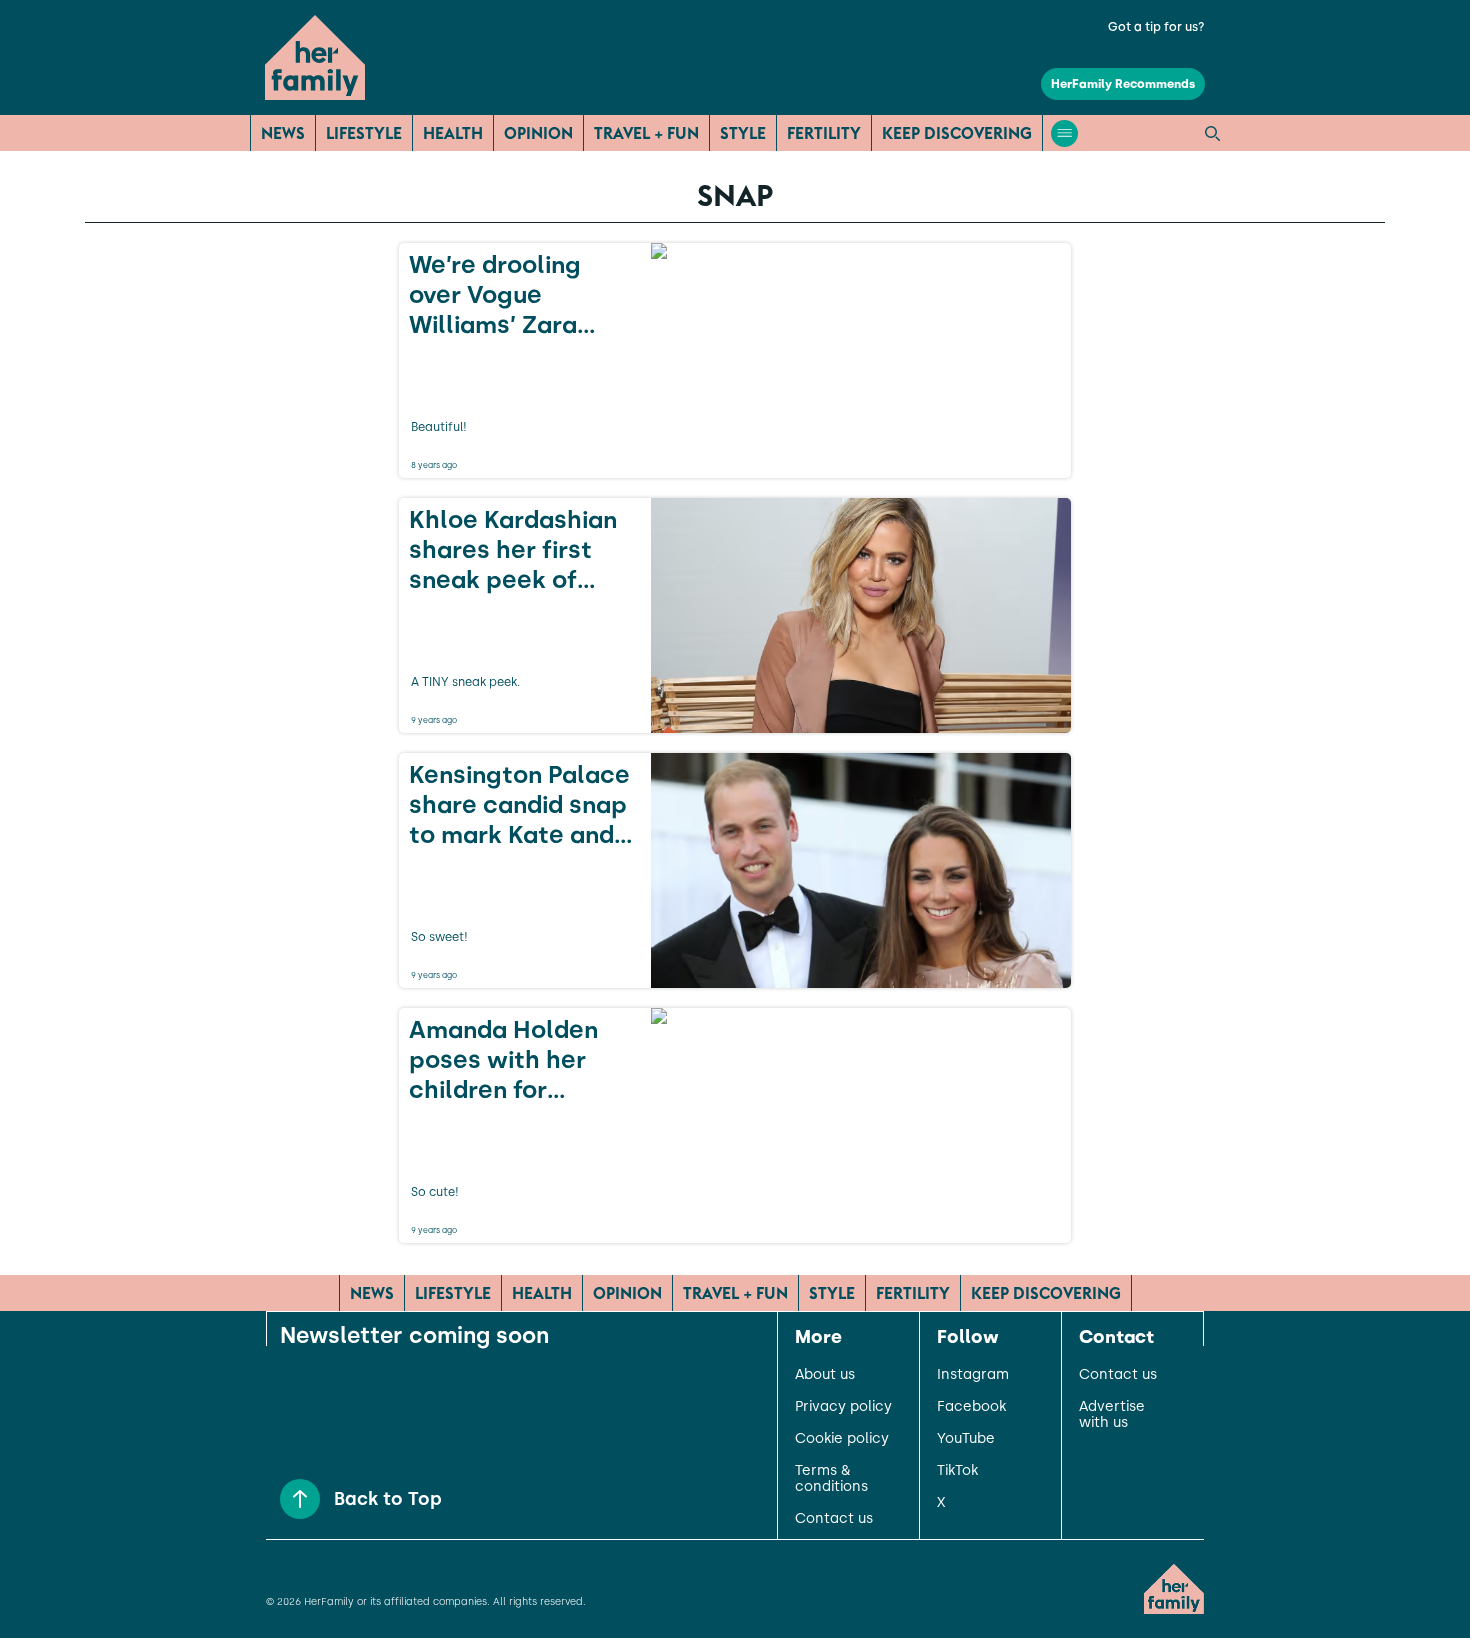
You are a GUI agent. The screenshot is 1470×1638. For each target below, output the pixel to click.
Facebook (971, 1407)
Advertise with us (1112, 1415)
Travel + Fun (646, 133)
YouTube (966, 1439)
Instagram (973, 1375)
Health (453, 133)
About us (825, 1375)
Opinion (538, 133)
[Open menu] (1064, 133)
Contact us (834, 1519)
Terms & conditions (831, 1479)
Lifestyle (364, 133)
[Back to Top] (300, 1499)
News (283, 133)
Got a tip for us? (1156, 27)
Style (743, 133)
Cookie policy (842, 1439)
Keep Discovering (957, 133)
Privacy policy (843, 1407)
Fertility (824, 133)
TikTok (957, 1471)
